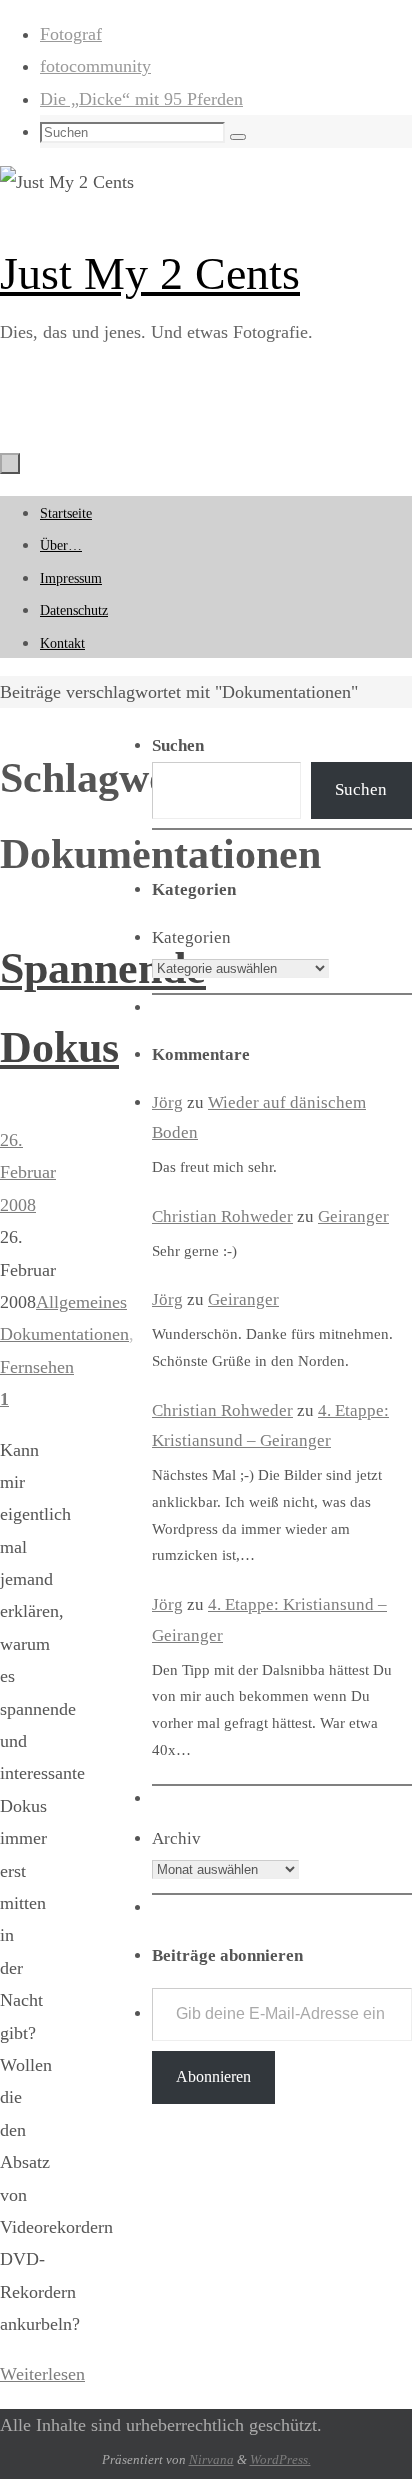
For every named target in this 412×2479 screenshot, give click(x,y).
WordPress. (280, 2459)
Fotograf (71, 34)
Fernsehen (37, 1367)
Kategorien (191, 937)
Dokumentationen (64, 1334)
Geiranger (353, 1216)
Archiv (176, 1838)
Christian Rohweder (222, 1216)
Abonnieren (213, 2076)
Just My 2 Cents (150, 273)
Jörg (167, 1102)
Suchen (361, 789)
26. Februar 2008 (28, 1172)
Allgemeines (81, 1302)
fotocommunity (95, 66)
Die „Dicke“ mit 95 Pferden (141, 99)
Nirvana (211, 2459)
